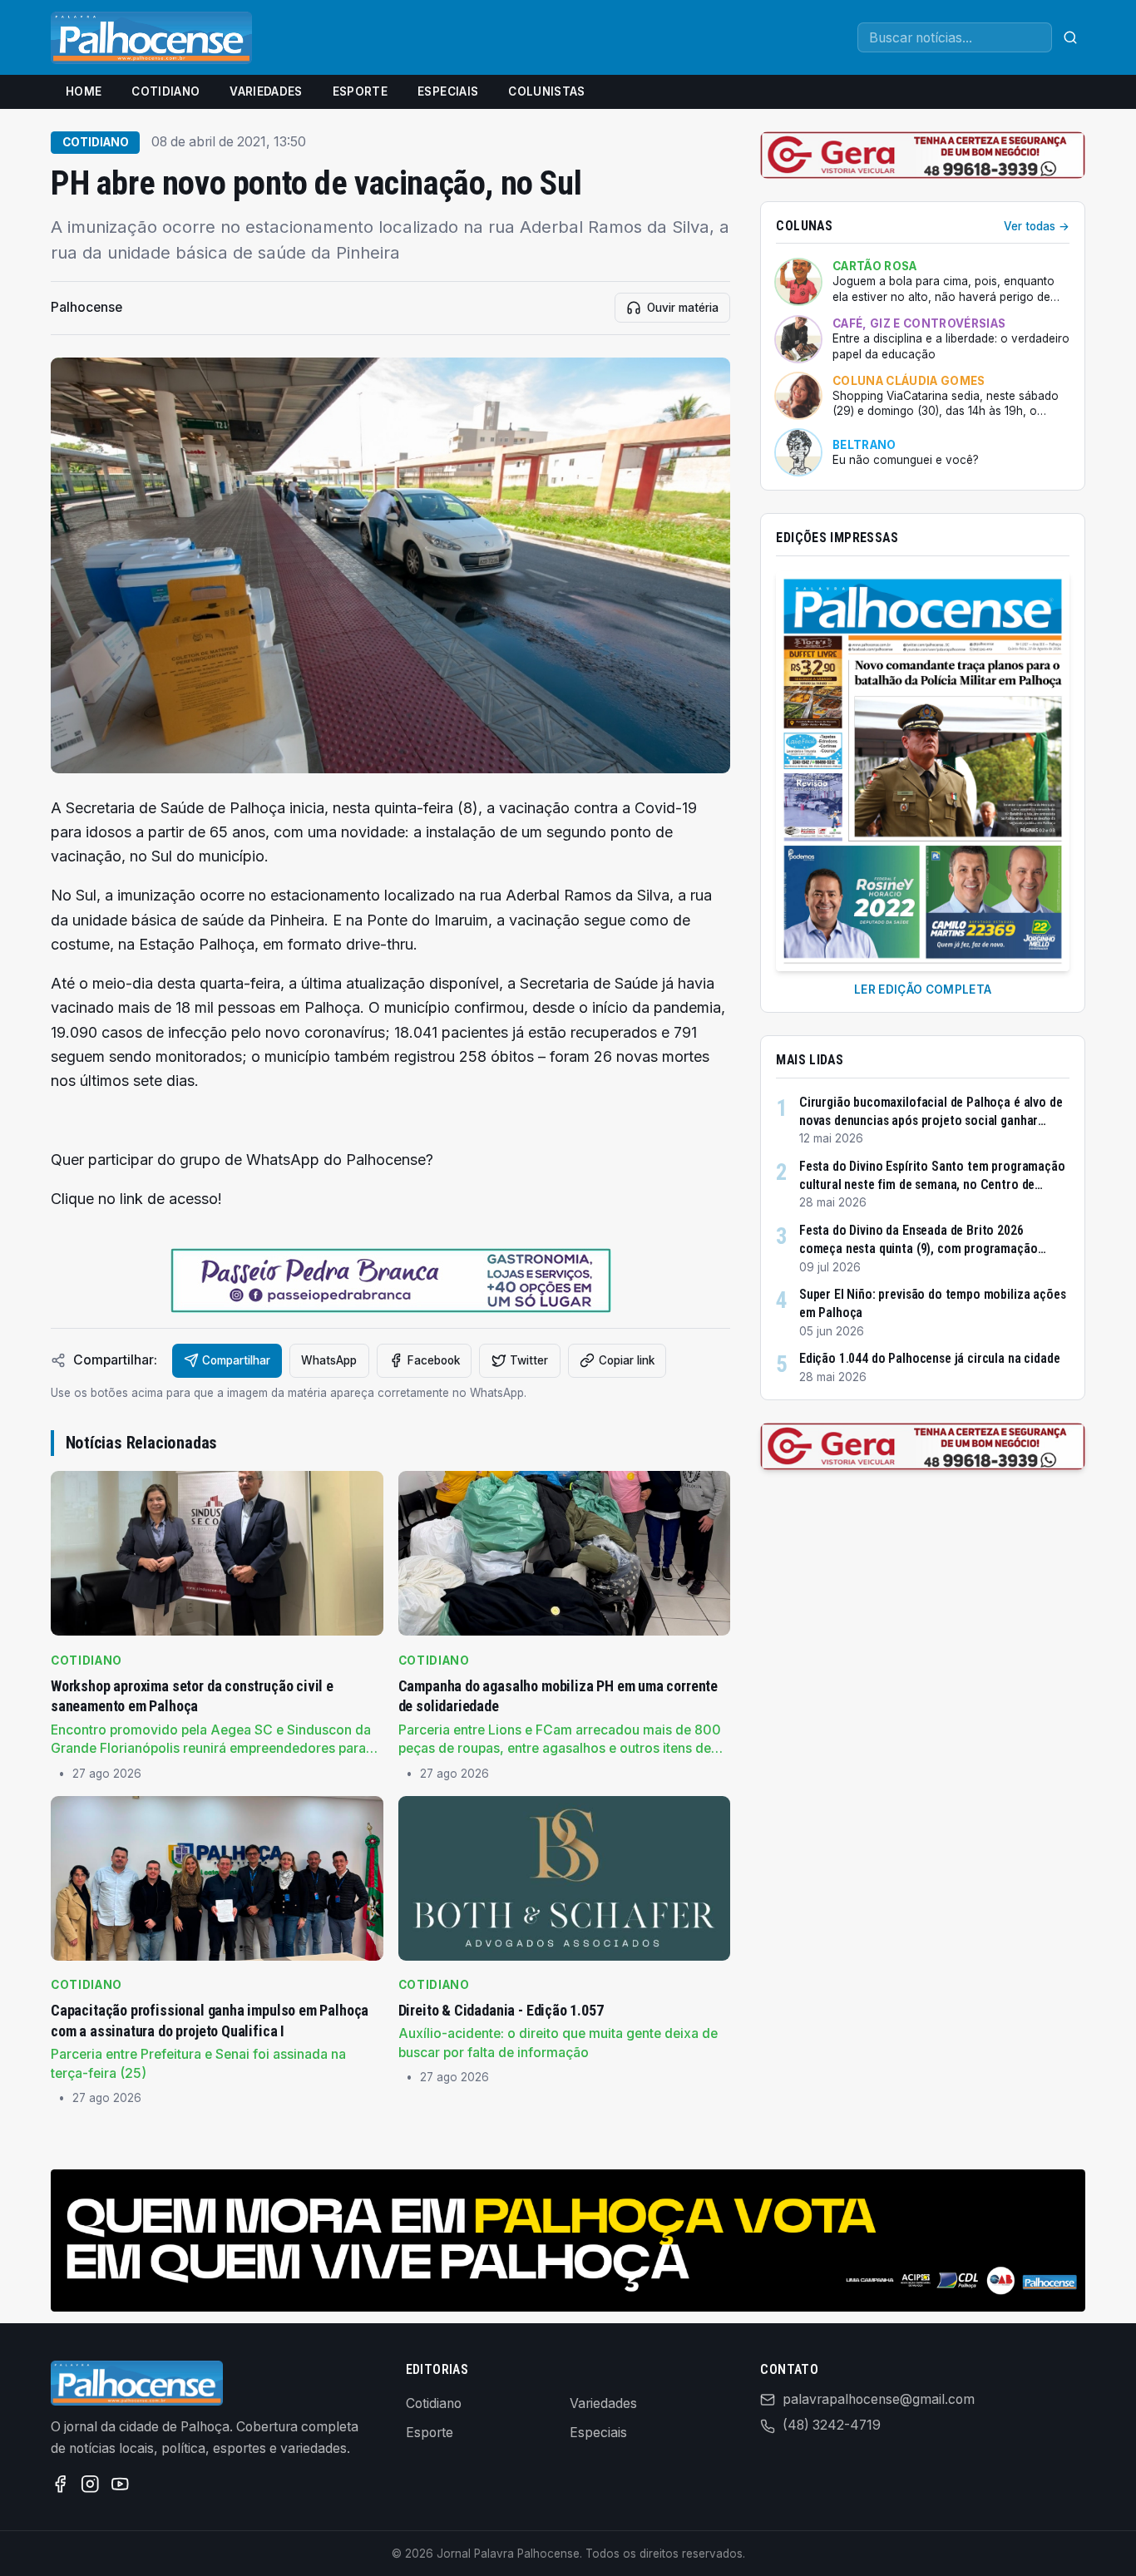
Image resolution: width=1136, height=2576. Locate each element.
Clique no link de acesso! (136, 1199)
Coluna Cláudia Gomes (909, 381)
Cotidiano (165, 91)
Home (84, 91)
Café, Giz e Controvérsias (919, 323)
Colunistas (546, 91)
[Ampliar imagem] (390, 565)
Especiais (448, 91)
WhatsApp (329, 1360)
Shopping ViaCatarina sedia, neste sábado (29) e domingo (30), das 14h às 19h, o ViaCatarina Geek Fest (946, 404)
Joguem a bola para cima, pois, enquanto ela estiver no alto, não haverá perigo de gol (943, 289)
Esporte (360, 91)
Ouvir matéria (683, 308)
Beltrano (864, 445)
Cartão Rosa (875, 266)
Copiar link (627, 1360)
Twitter (529, 1360)
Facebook (434, 1360)
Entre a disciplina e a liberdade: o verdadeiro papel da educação (951, 346)
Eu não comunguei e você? (906, 460)
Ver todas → (1037, 226)
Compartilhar (236, 1360)
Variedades (266, 91)
